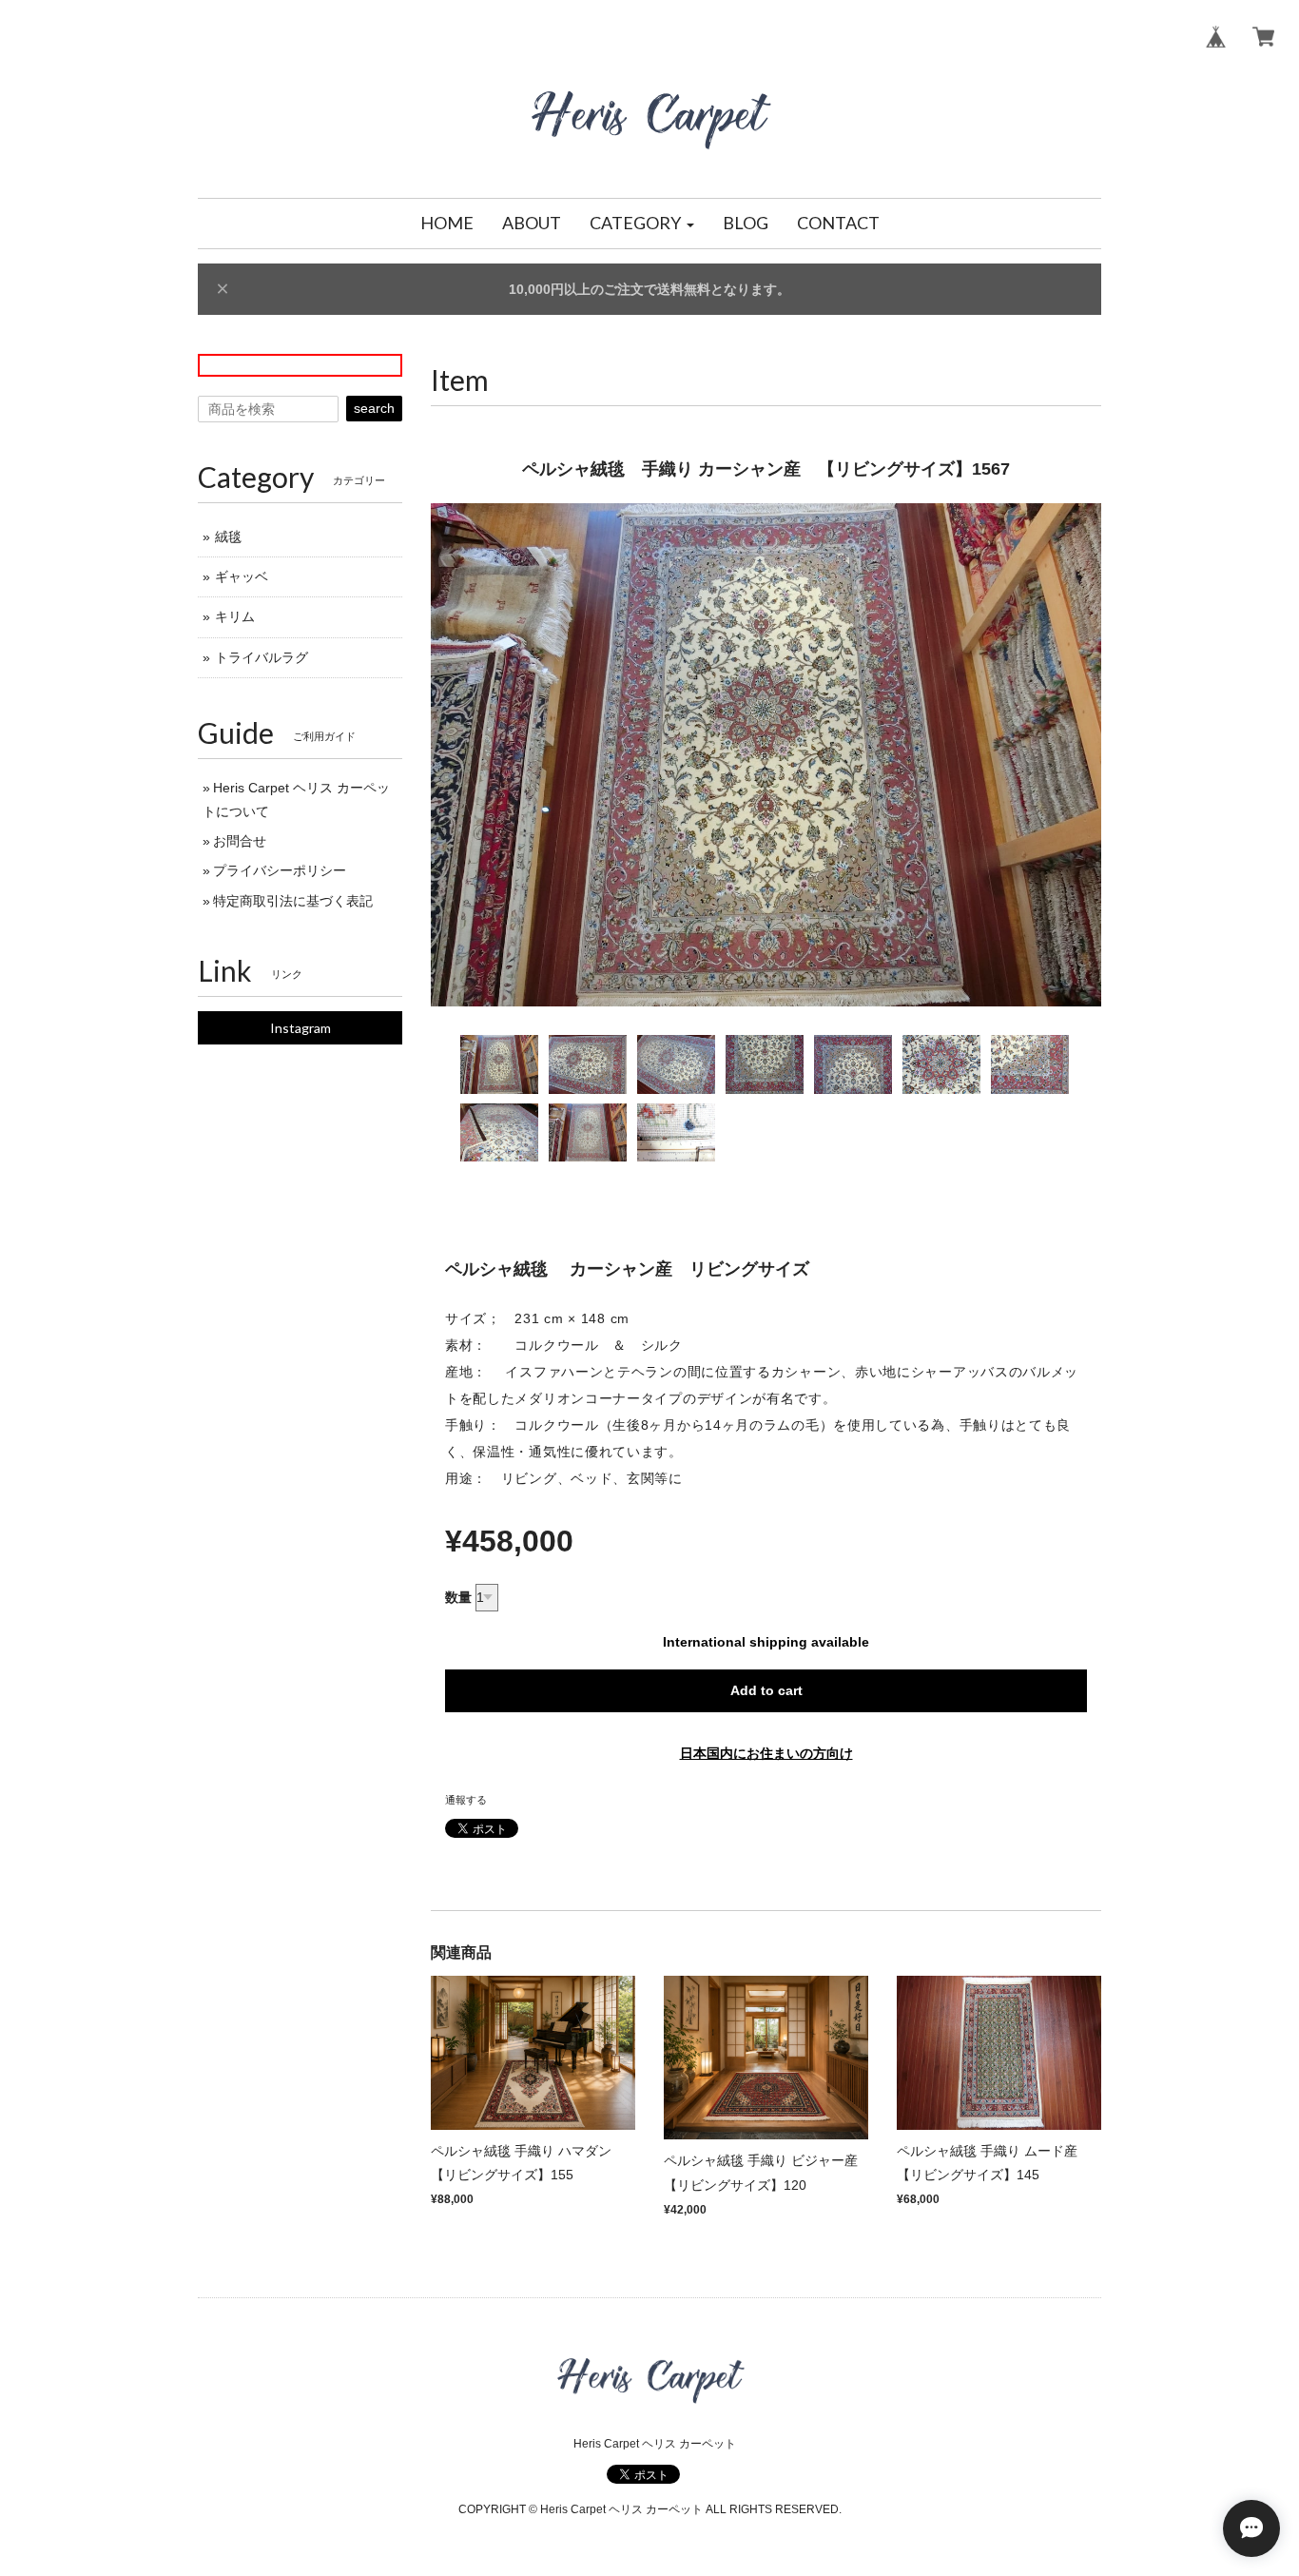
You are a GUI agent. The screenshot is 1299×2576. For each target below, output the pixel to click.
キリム (235, 616)
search (374, 408)
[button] (642, 224)
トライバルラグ (262, 657)
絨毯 (228, 537)
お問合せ (240, 841)
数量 (458, 1597)
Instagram (301, 1028)
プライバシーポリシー (280, 870)
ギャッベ (242, 576)
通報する (466, 1800)
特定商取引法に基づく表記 (293, 901)
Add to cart (766, 1690)
